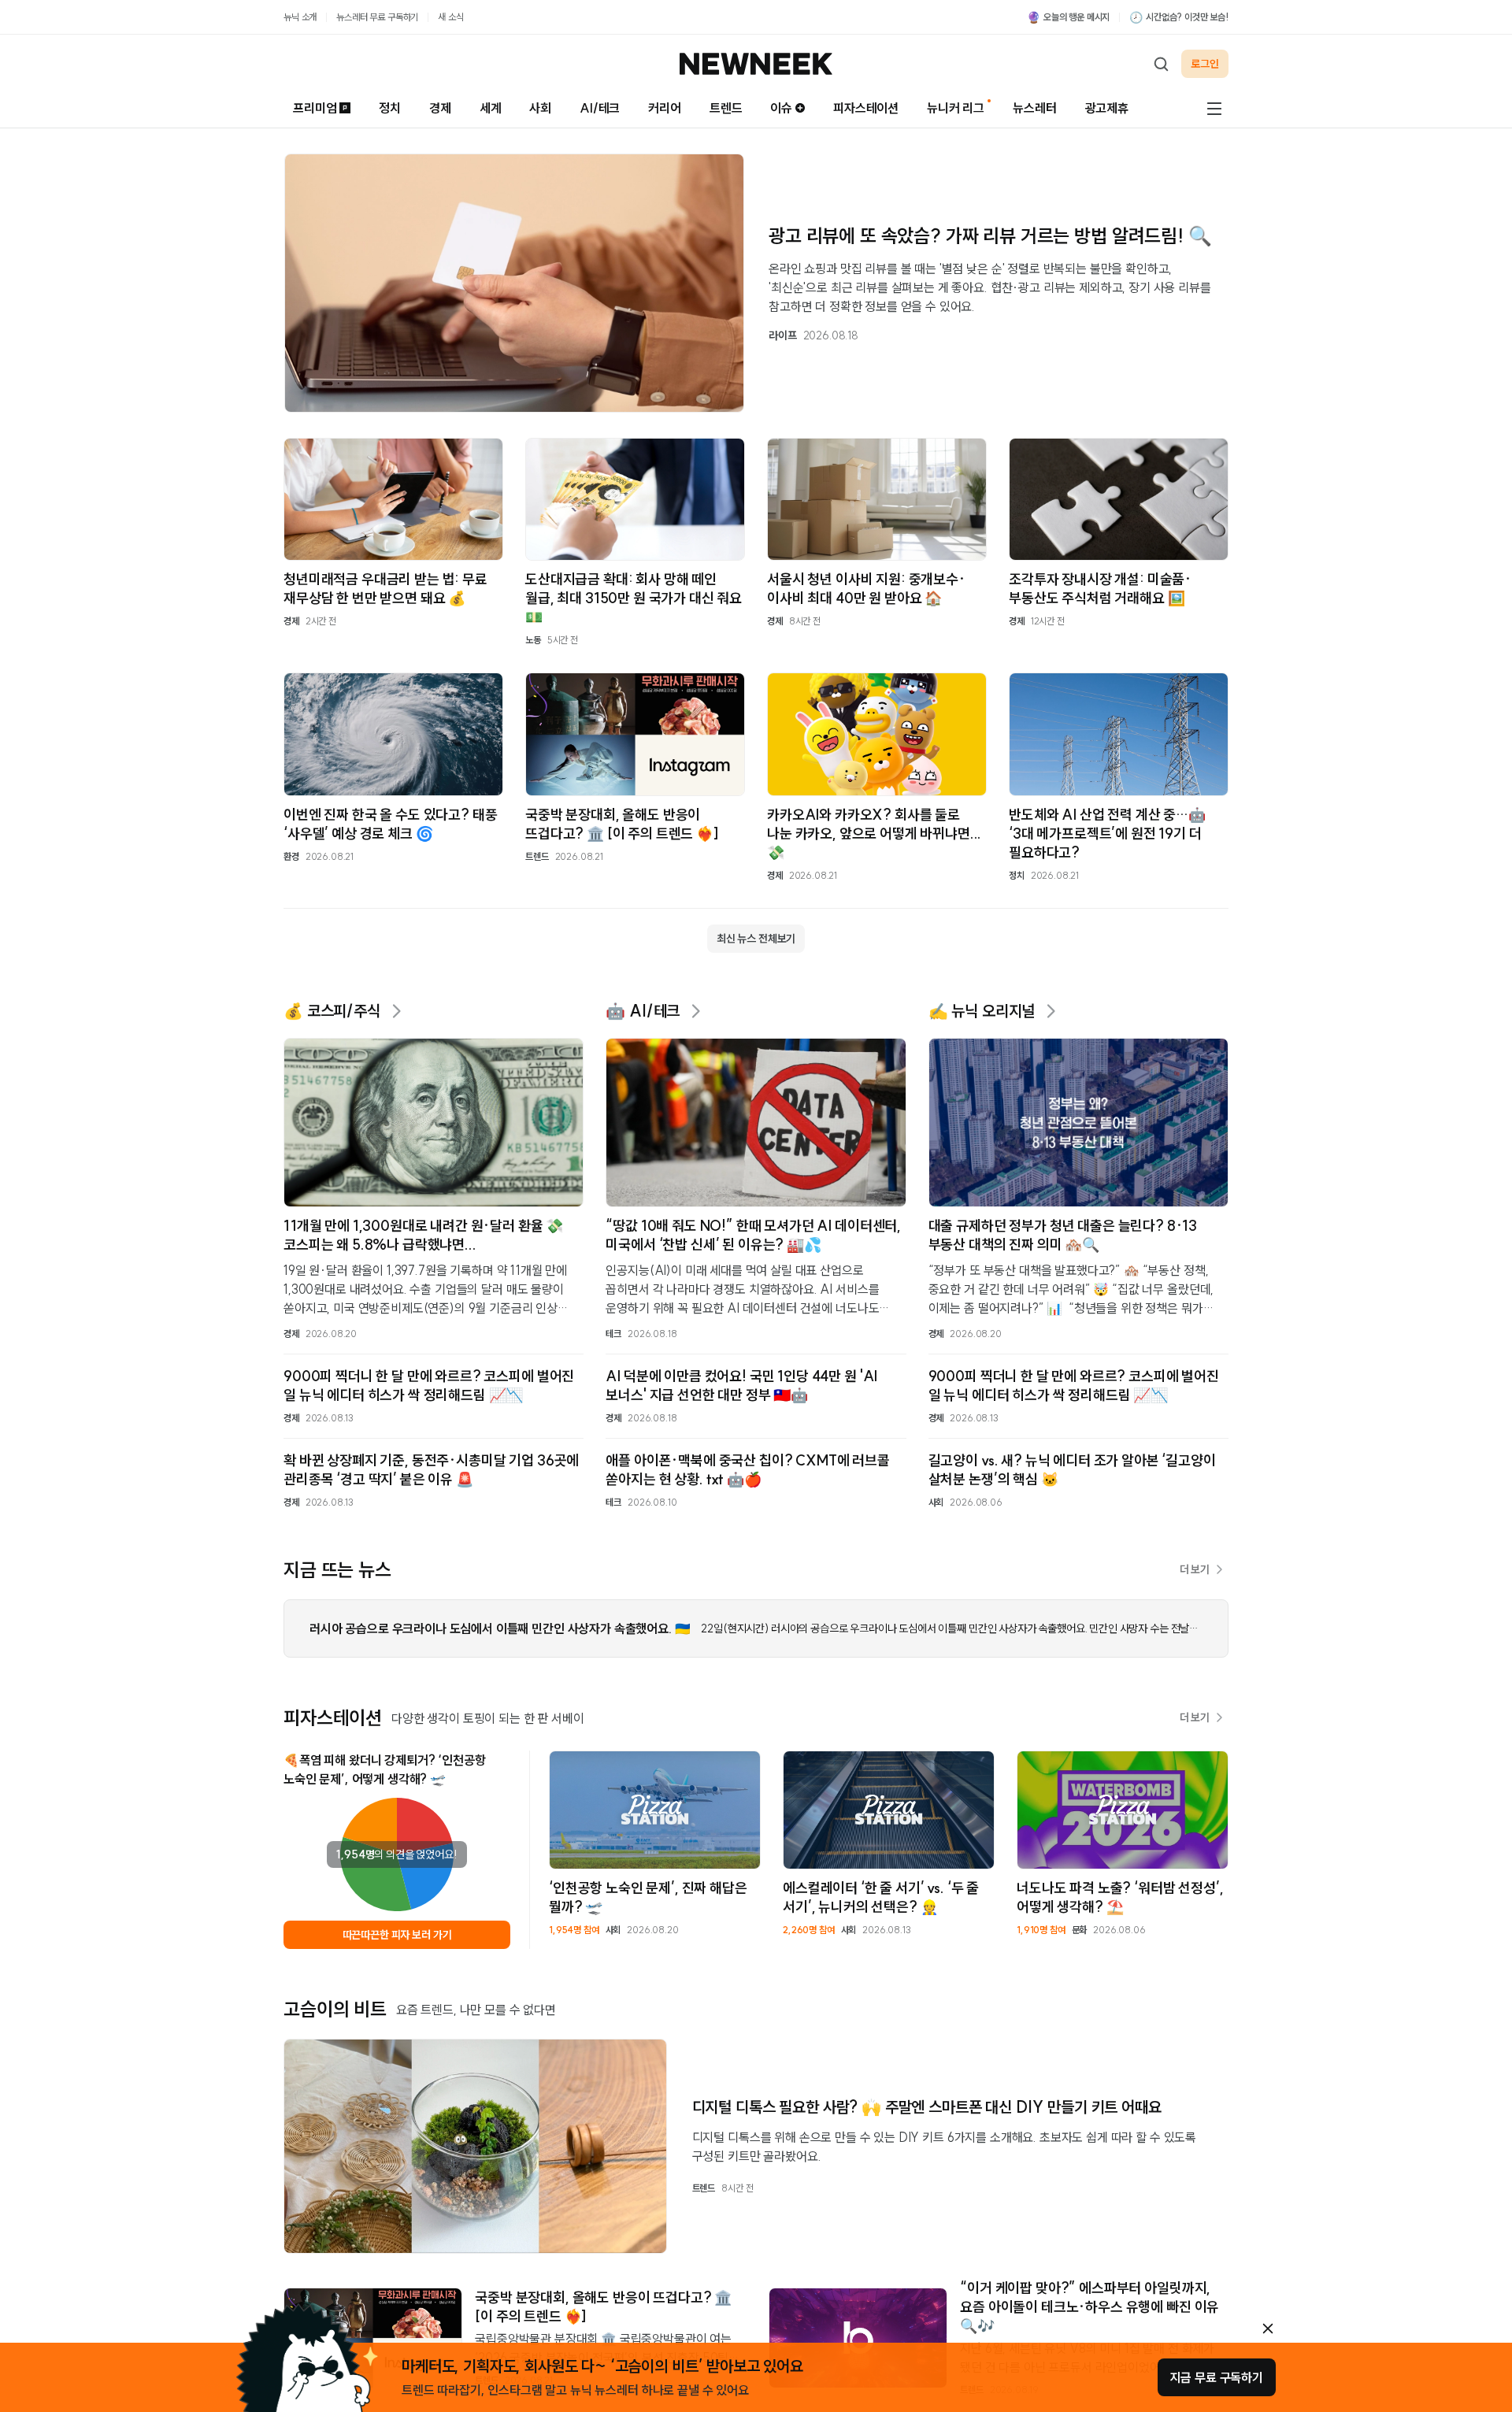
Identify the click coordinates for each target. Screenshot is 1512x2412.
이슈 (781, 108)
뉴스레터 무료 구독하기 (377, 17)
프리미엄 (315, 108)
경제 (440, 108)
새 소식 (450, 17)
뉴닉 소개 (300, 17)
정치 (390, 108)
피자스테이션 (866, 108)
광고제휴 (1107, 108)
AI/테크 (600, 108)
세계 (491, 108)
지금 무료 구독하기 (1217, 2377)
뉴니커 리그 (956, 108)
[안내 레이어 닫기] (1268, 2329)
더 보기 (1195, 1569)
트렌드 (726, 108)
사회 (540, 108)
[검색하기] (1161, 64)
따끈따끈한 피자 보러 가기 (397, 1935)
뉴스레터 (1034, 108)
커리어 (665, 108)
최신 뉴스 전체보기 (756, 939)
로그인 (1205, 64)
